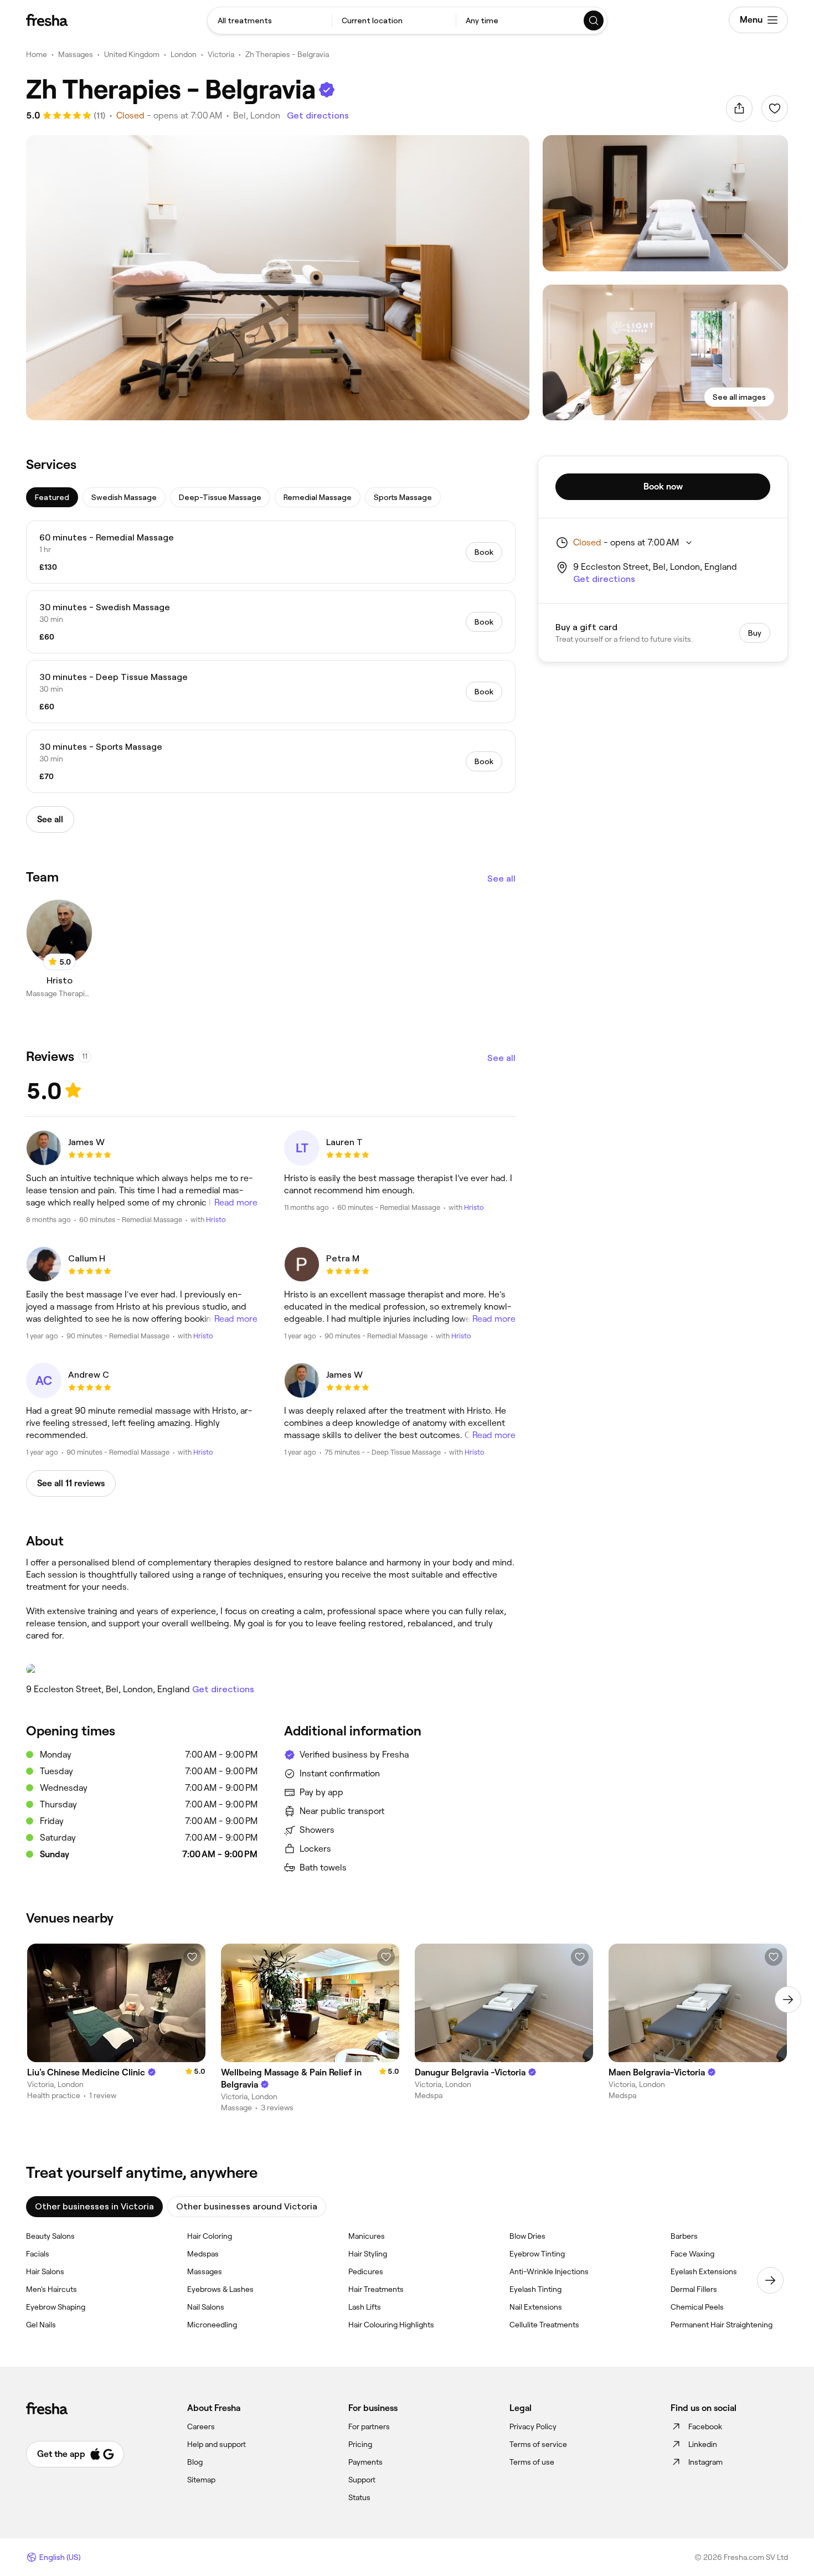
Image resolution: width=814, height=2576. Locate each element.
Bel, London (257, 115)
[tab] (52, 497)
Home (37, 54)
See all (501, 879)
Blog (195, 2462)
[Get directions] (271, 1669)
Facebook (705, 2426)
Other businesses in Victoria (94, 2206)
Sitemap (201, 2480)
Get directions (318, 115)
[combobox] (270, 20)
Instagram (705, 2462)
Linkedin (703, 2444)
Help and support (217, 2444)
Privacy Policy (533, 2426)
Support (362, 2480)
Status (359, 2497)
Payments (365, 2462)
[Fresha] (47, 20)
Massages (76, 54)
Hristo (216, 1220)
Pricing (360, 2444)
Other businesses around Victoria (247, 2206)
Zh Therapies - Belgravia (287, 54)
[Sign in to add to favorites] (775, 109)
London (184, 54)
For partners (369, 2426)
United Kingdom (132, 54)
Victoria (221, 54)
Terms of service (538, 2444)
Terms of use (532, 2462)
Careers (201, 2426)
